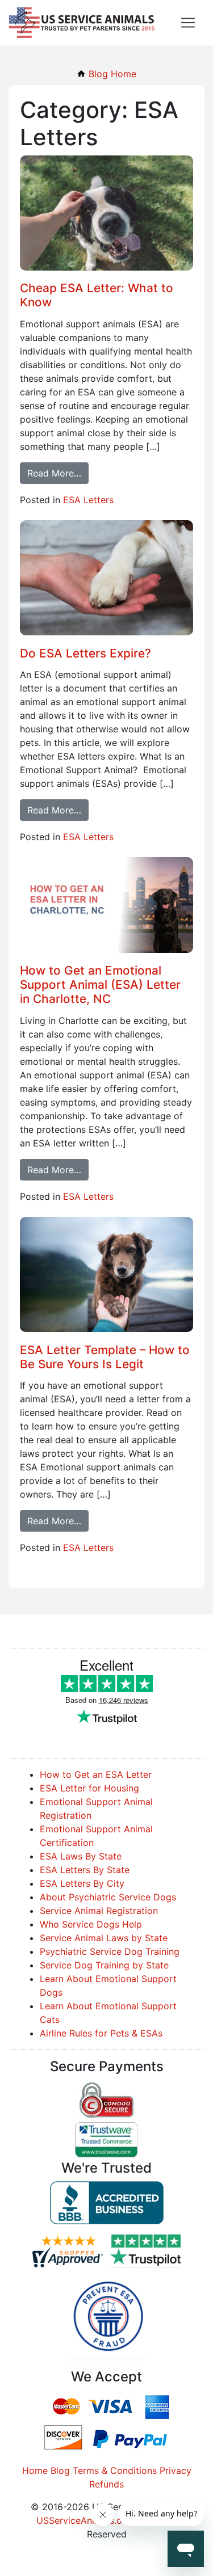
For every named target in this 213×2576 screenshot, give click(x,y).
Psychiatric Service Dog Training (110, 1951)
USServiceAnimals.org (84, 2520)
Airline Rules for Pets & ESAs (101, 2033)
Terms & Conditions (115, 2470)
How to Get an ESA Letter (96, 1774)
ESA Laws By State (81, 1856)
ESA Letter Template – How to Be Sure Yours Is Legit (105, 1357)
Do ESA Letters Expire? (85, 653)
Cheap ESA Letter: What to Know (97, 295)
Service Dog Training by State (104, 1965)
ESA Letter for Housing (89, 1788)
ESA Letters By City (82, 1883)
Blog (60, 2470)
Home (35, 2470)
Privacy (176, 2470)
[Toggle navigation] (188, 23)
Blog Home (111, 74)
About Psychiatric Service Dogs (108, 1897)
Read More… (54, 473)
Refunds (106, 2484)
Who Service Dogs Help (91, 1924)
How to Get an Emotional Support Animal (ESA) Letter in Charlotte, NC (100, 985)
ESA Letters (88, 500)
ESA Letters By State (85, 1870)
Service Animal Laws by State (104, 1938)
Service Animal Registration (99, 1911)
